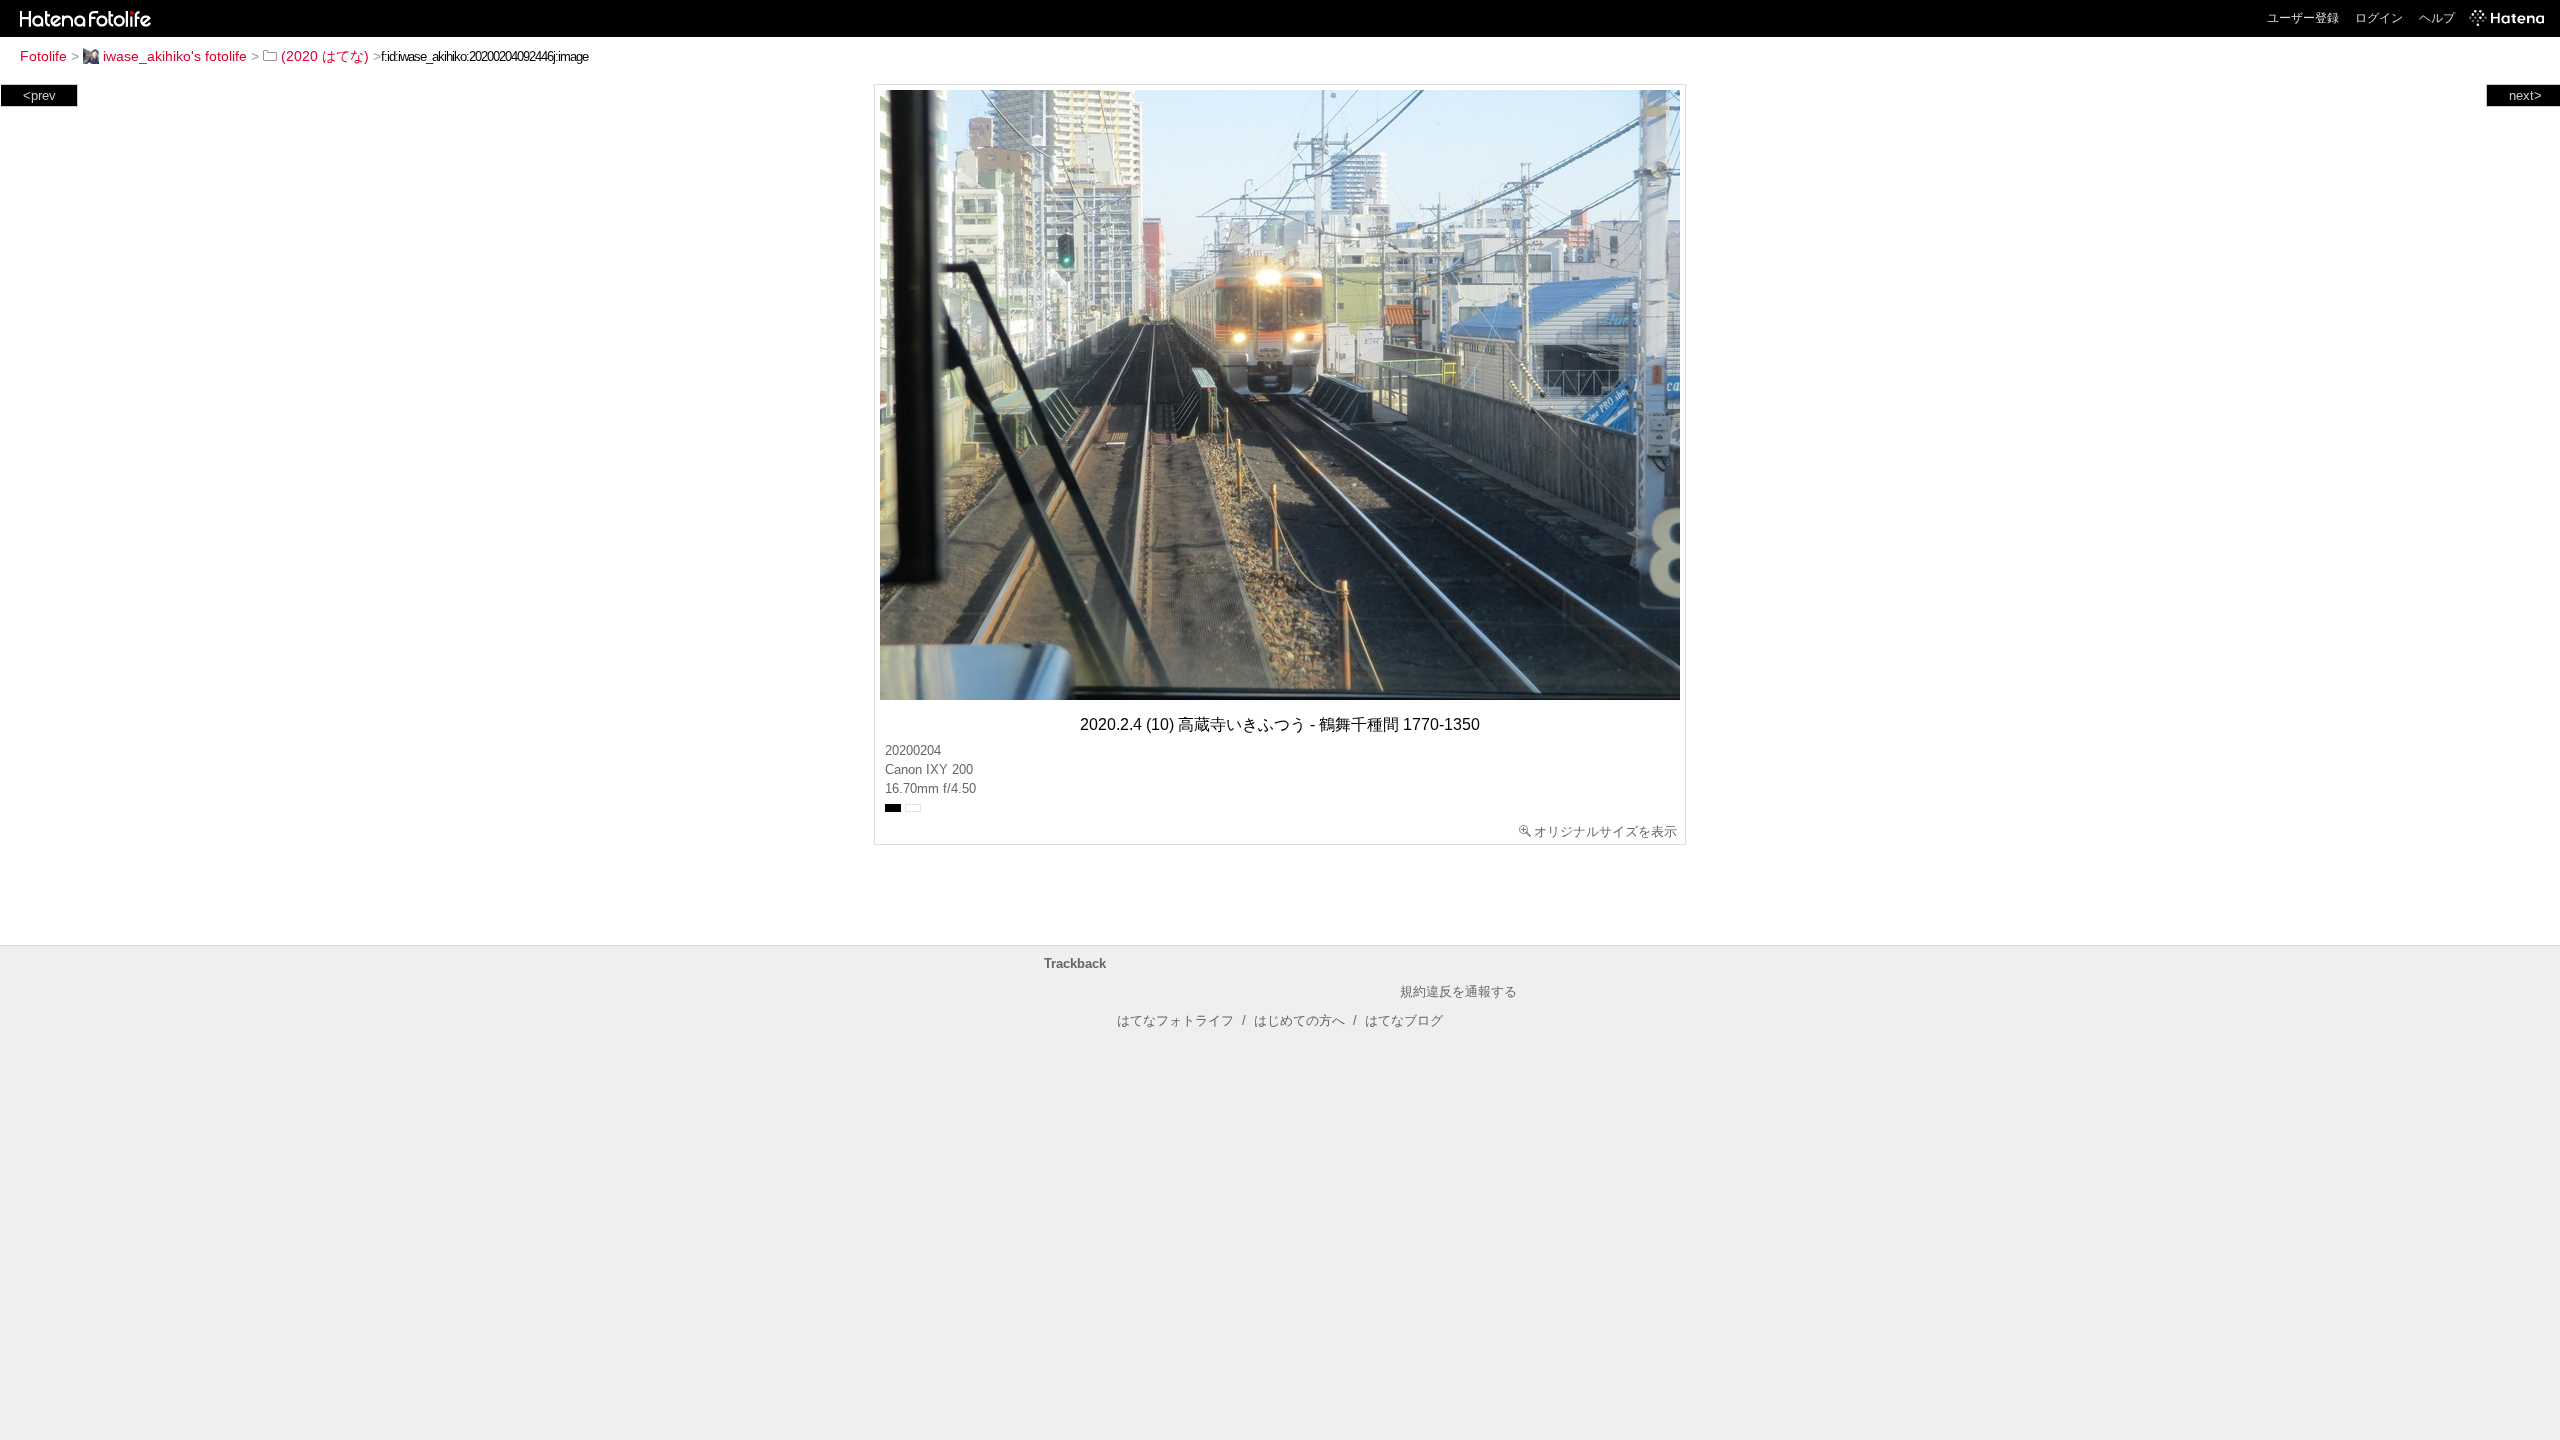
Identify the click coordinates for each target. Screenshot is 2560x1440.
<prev (39, 95)
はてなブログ (1404, 1020)
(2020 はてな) (325, 56)
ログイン (2379, 18)
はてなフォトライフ (1175, 1020)
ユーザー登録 (2303, 18)
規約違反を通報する (1458, 991)
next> (2525, 95)
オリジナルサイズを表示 (1605, 831)
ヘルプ (2437, 18)
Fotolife (43, 56)
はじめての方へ (1299, 1020)
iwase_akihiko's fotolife (175, 56)
